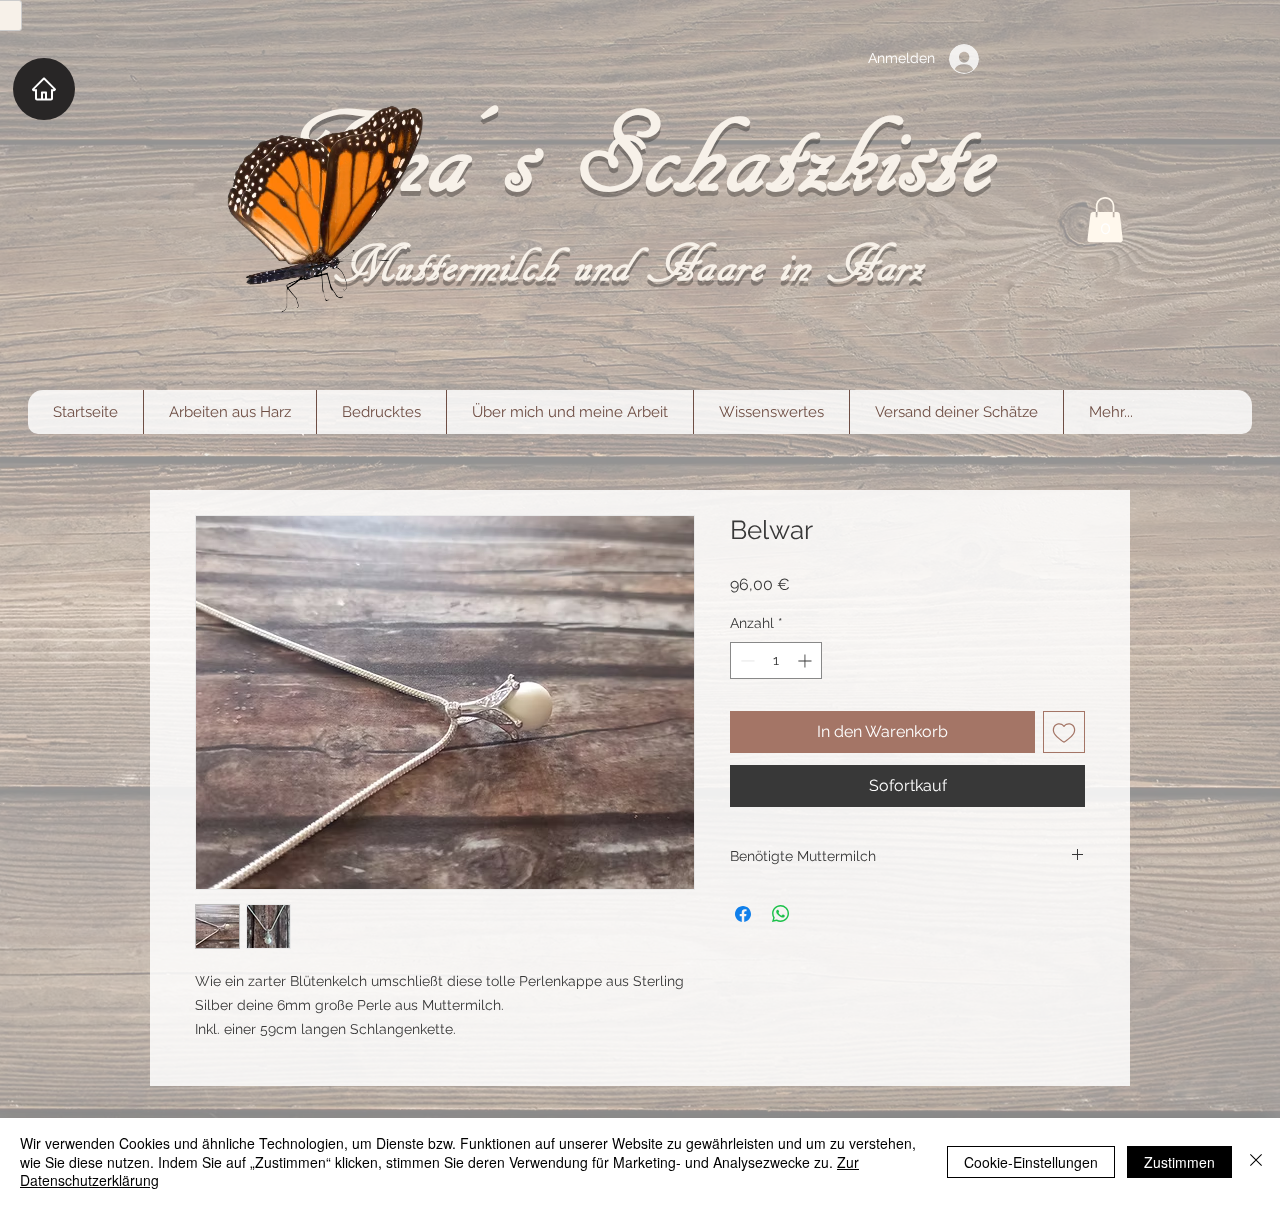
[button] (1105, 219)
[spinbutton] (776, 660)
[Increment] (806, 660)
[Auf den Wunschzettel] (1064, 732)
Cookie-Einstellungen (1031, 1162)
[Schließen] (1256, 1161)
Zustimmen (1179, 1162)
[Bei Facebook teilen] (743, 914)
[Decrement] (745, 660)
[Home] (44, 89)
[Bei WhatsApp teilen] (781, 914)
